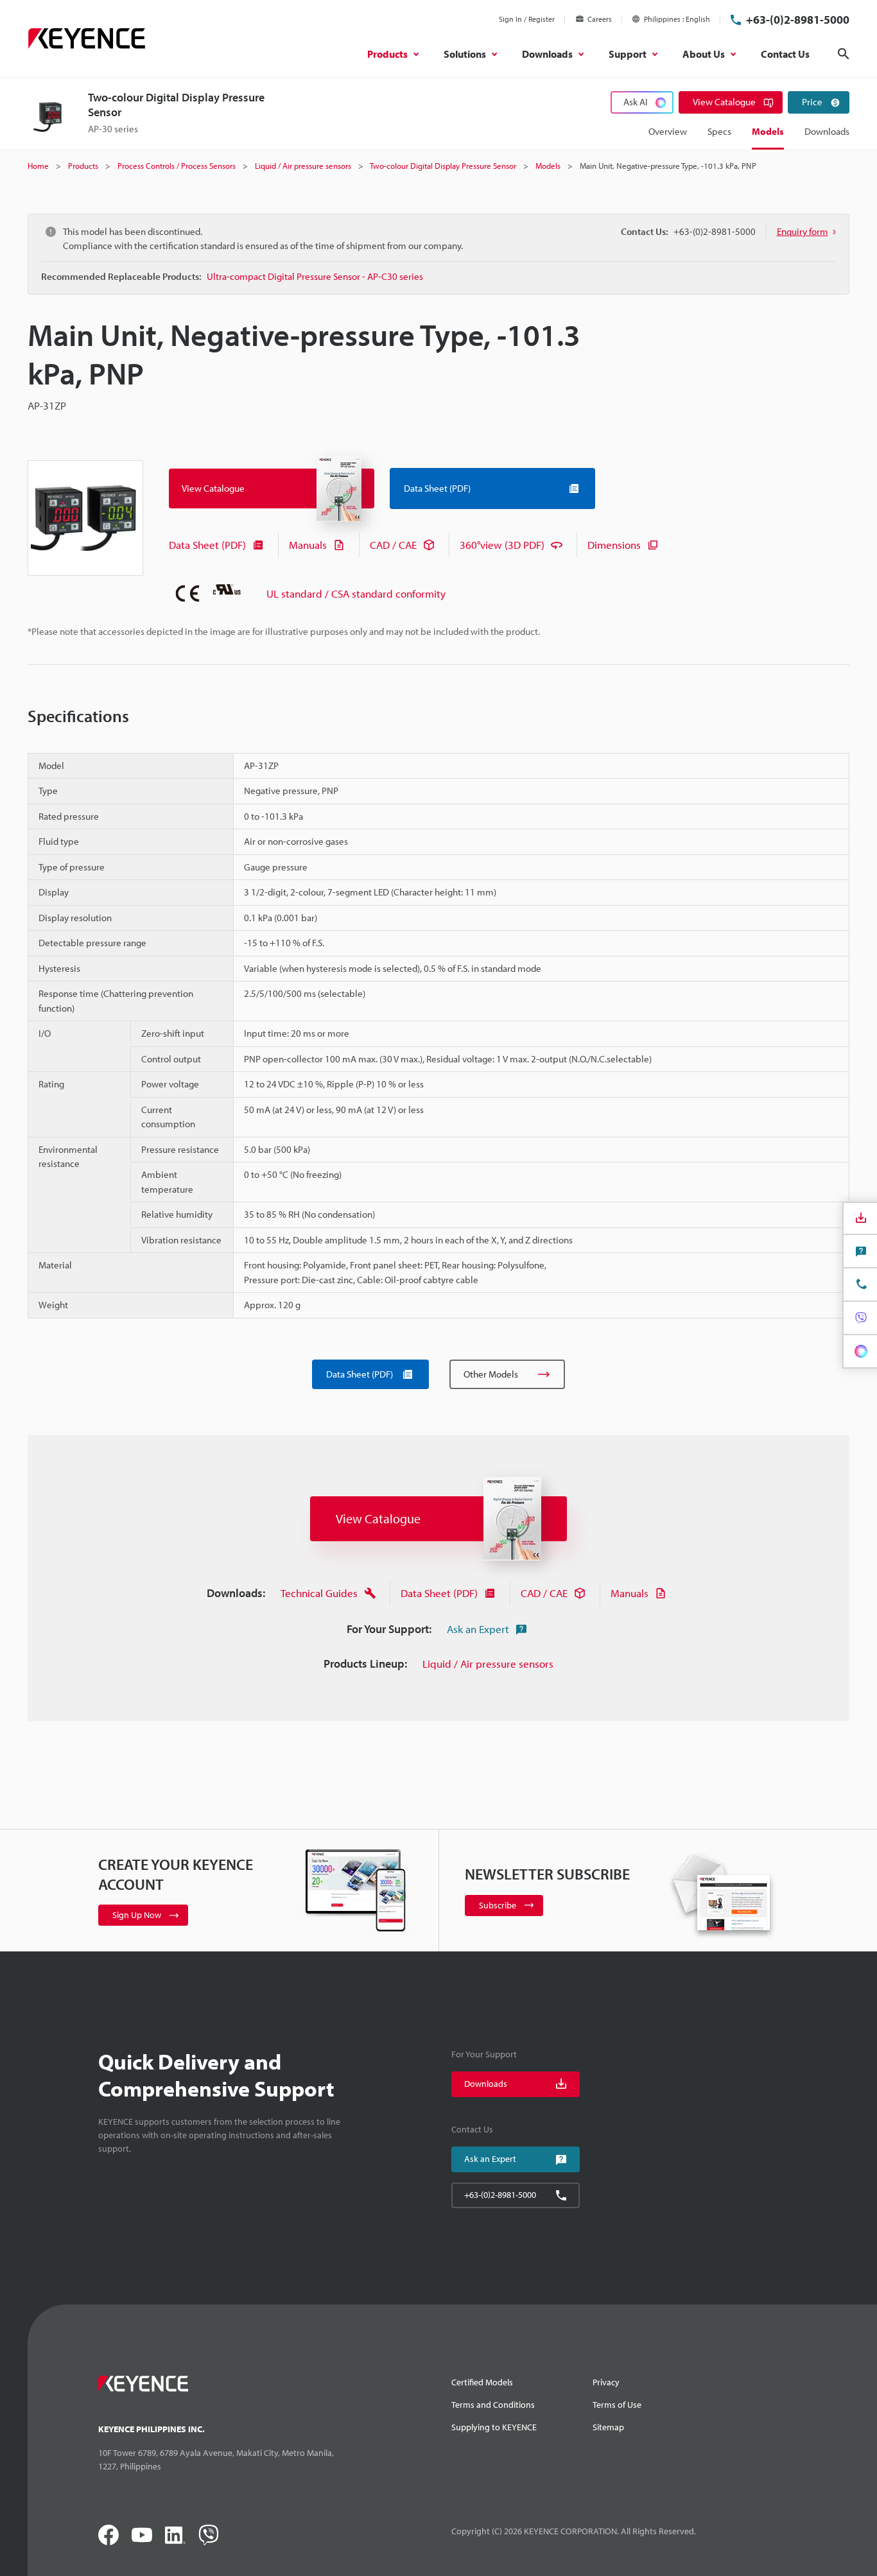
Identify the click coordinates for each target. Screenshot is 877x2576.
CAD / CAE (393, 545)
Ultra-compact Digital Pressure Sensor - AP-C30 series (315, 276)
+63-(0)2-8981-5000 (798, 20)
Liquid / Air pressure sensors (488, 1664)
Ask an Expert (478, 1629)
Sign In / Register (527, 19)
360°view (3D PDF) (502, 545)
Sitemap (608, 2427)
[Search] (844, 54)
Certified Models (482, 2382)
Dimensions (614, 545)
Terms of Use (617, 2405)
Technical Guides (319, 1593)
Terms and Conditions (493, 2405)
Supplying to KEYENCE (494, 2427)
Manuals (308, 545)
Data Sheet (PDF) (207, 545)
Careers (600, 19)
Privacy (606, 2382)
